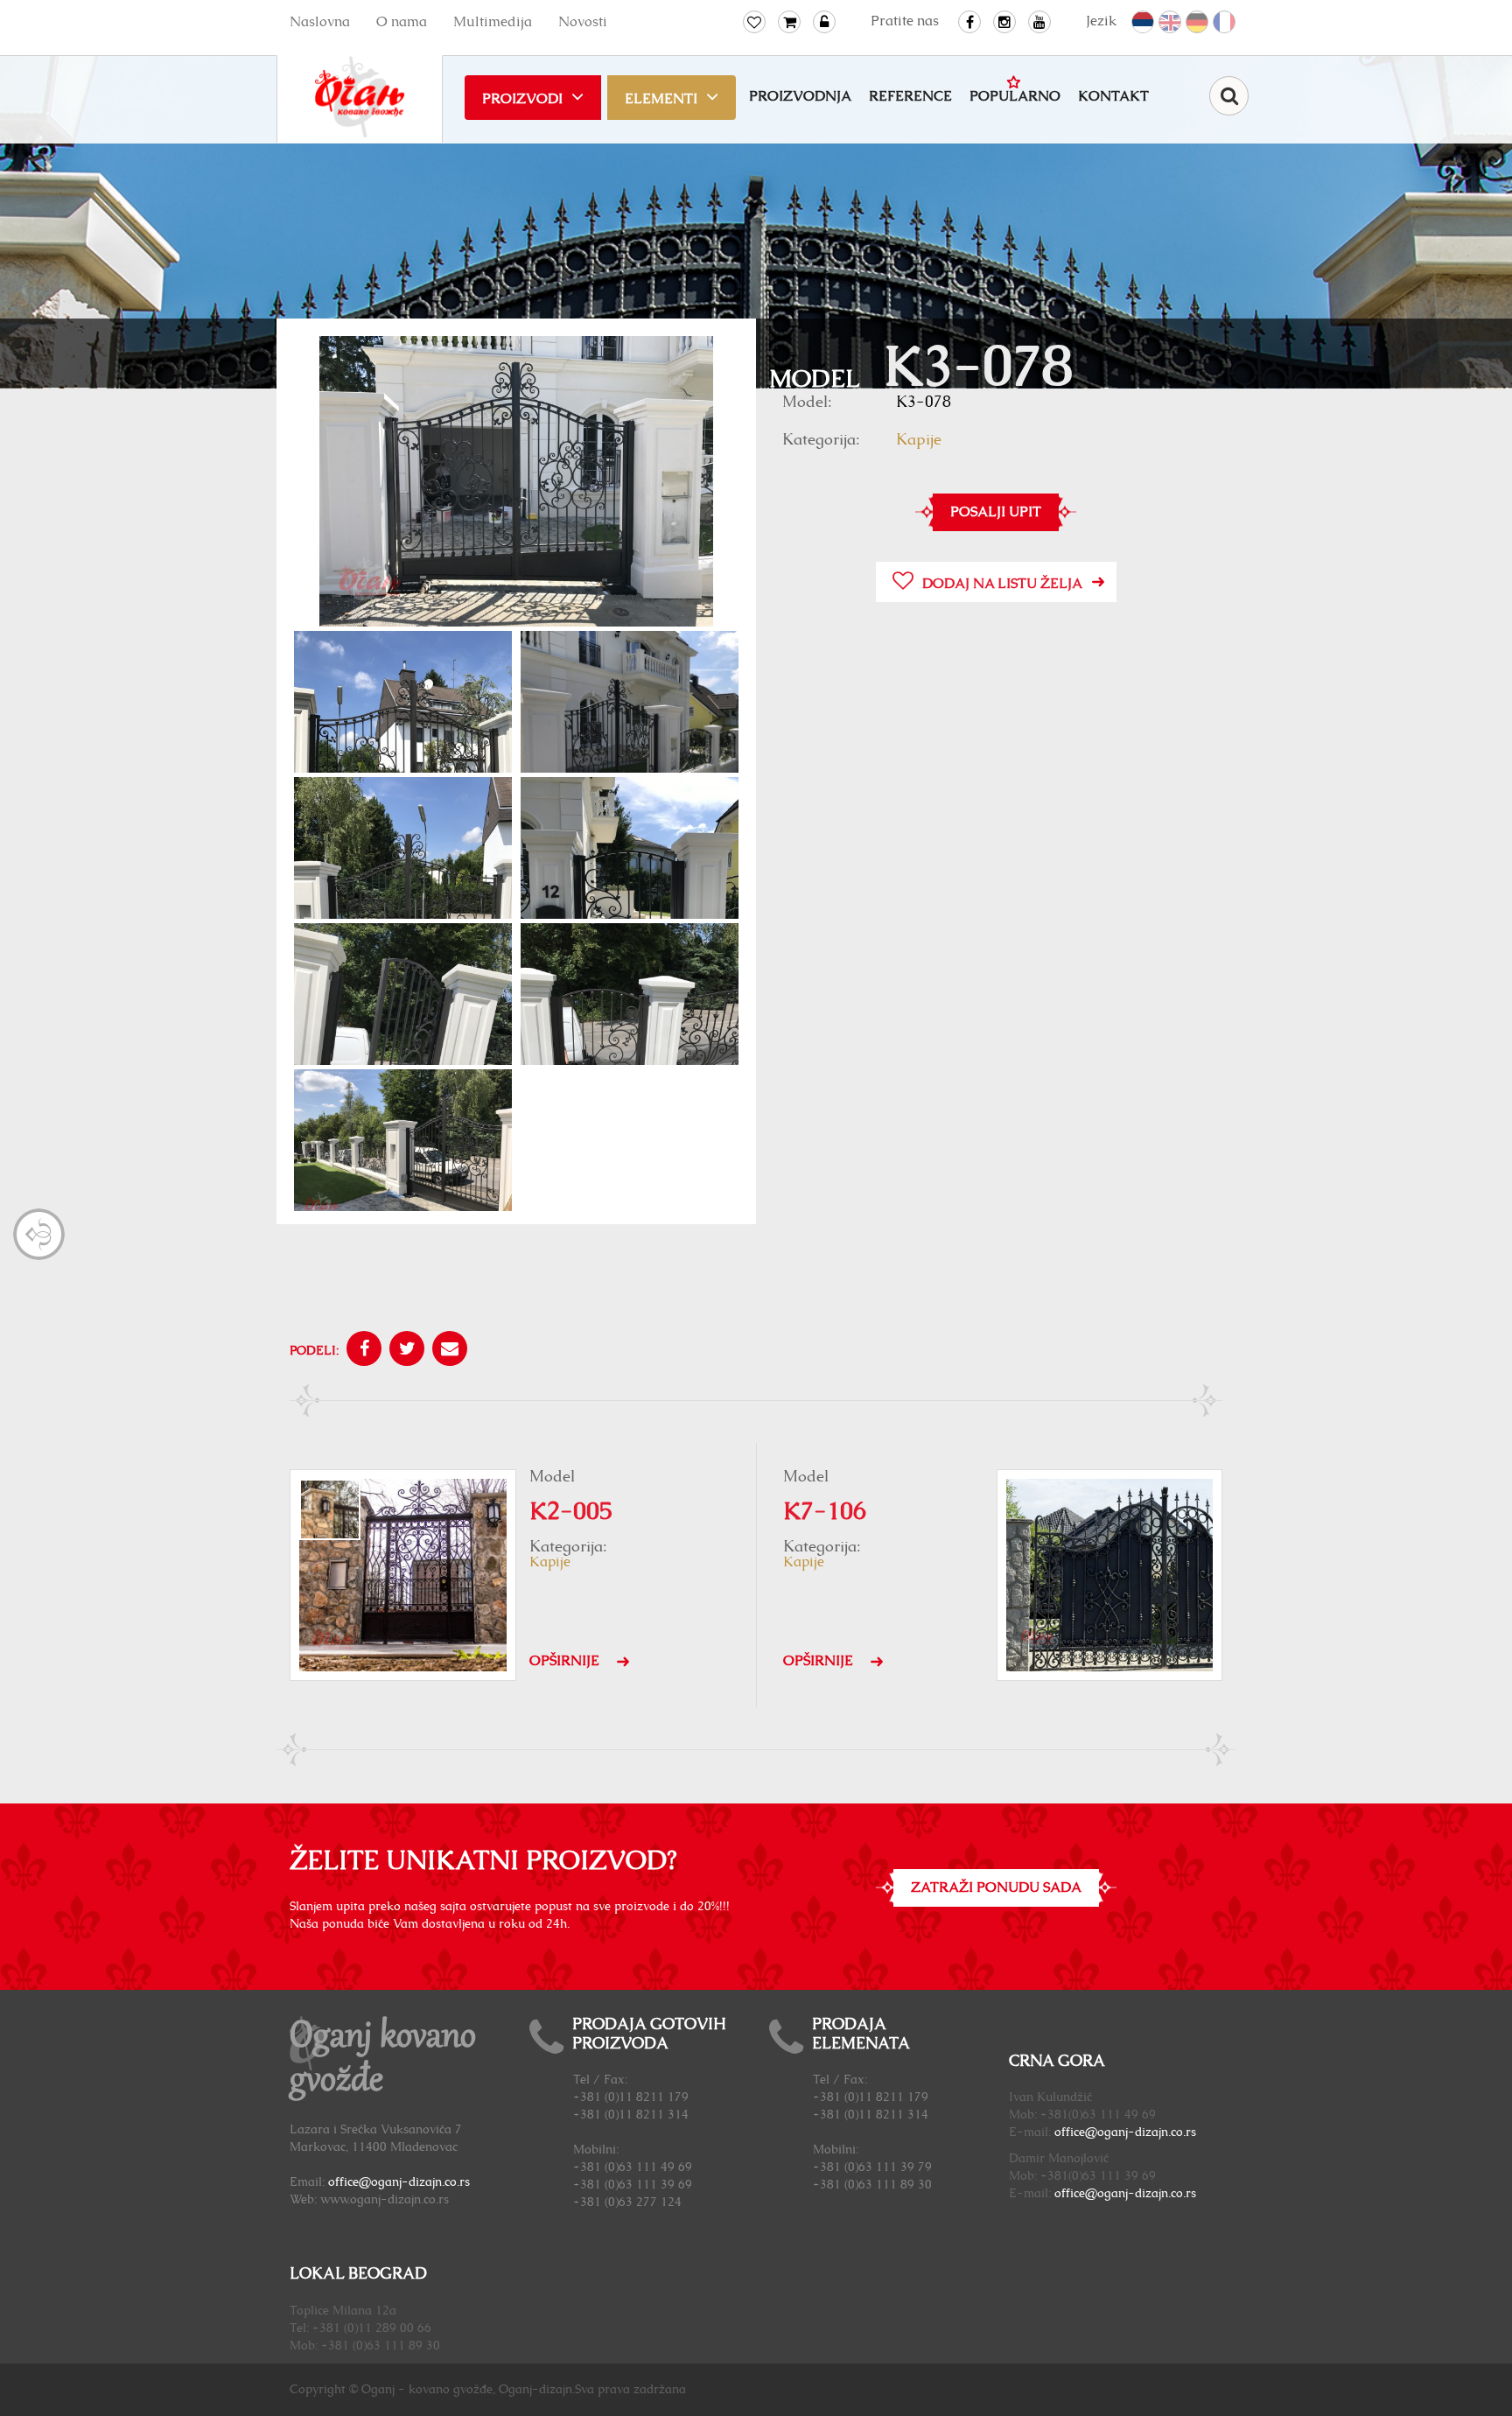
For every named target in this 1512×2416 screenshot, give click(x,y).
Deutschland (1198, 23)
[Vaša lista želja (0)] (754, 22)
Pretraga (1229, 96)
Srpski (1144, 23)
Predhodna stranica (39, 1234)
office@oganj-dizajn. (1113, 2132)
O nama (402, 22)
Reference (910, 96)
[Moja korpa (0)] (789, 22)
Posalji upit (996, 512)
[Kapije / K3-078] (516, 483)
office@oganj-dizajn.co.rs (399, 2182)
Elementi (661, 99)
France (1225, 23)
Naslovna (320, 22)
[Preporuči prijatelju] (448, 1351)
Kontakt (1113, 96)
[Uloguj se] (824, 22)
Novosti (583, 22)
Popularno (1015, 96)
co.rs (1183, 2132)
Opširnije (564, 1661)
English (1171, 23)
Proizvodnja (800, 96)
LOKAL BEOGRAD (358, 2274)
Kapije (919, 440)
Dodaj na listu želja (1002, 584)
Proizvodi (522, 99)
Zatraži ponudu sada (996, 1887)
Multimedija (493, 22)
